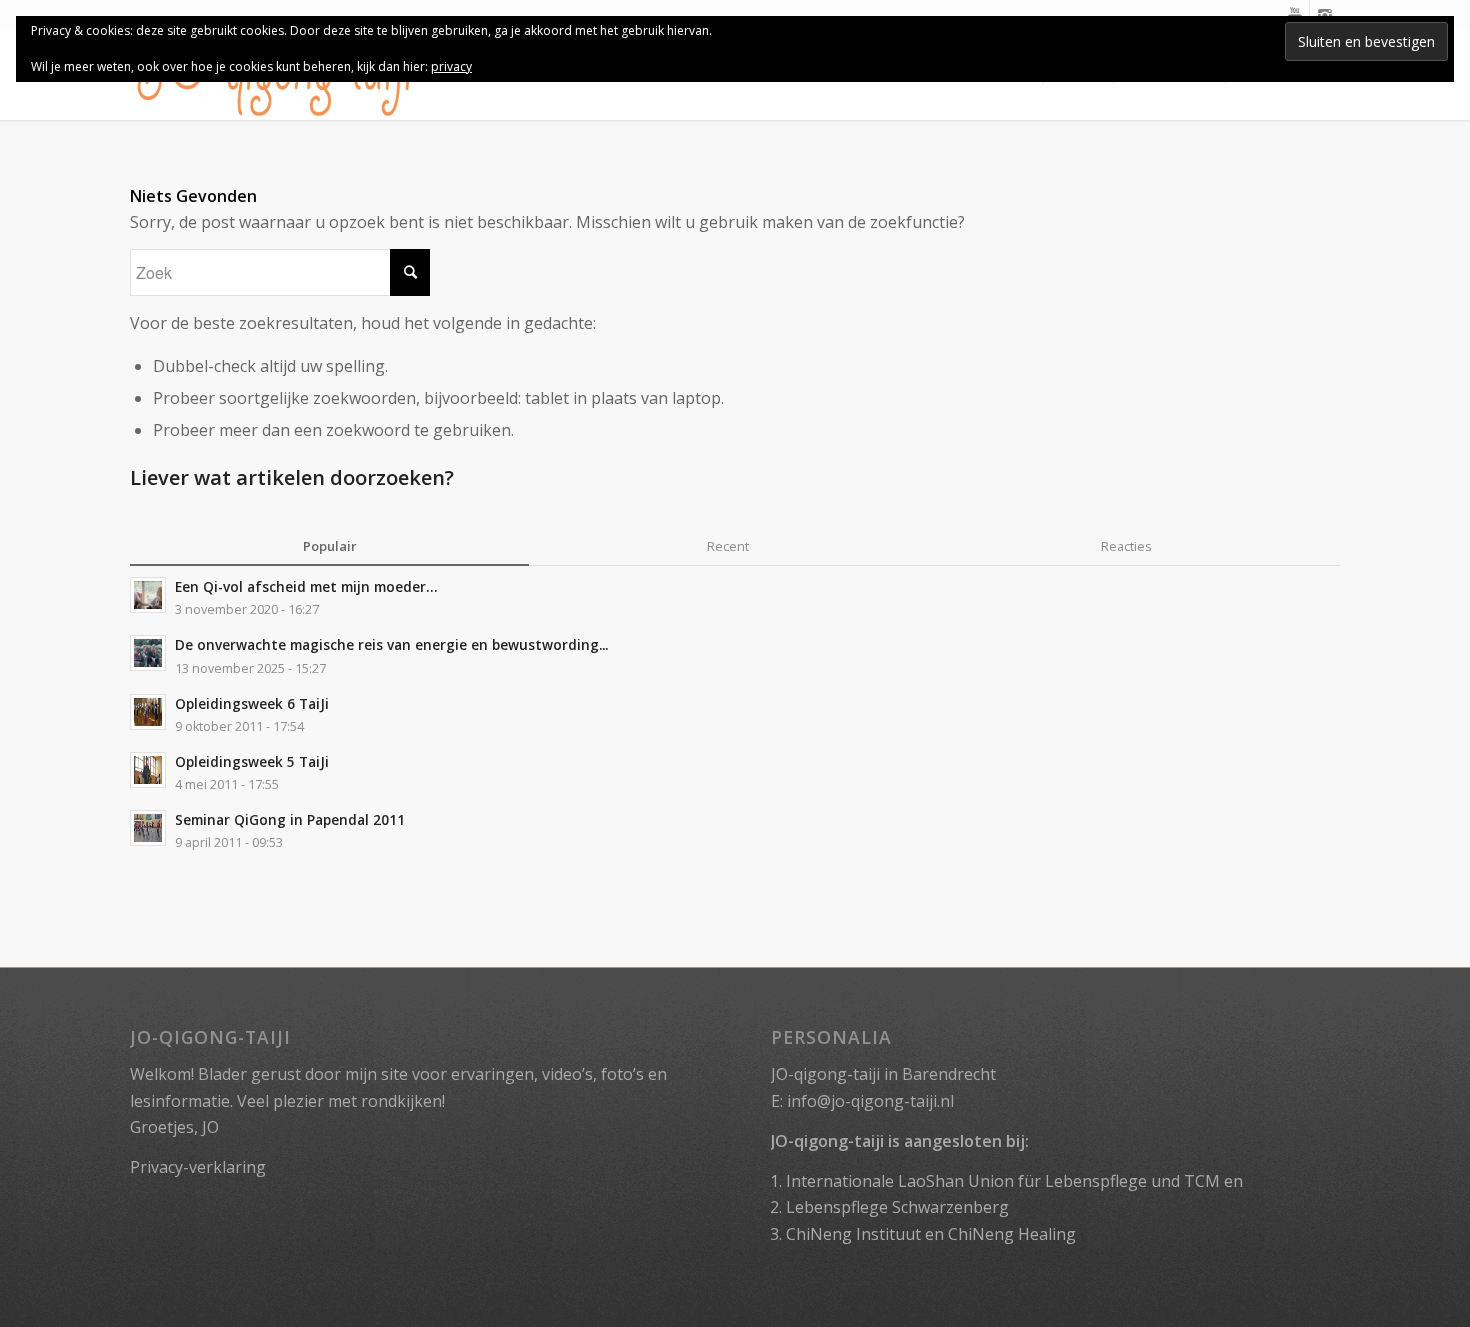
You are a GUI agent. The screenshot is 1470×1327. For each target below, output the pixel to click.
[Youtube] (1294, 15)
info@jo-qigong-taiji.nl (870, 1101)
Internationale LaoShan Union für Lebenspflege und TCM (1003, 1181)
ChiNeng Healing (1012, 1234)
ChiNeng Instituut (853, 1234)
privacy (451, 66)
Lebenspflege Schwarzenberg (897, 1207)
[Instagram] (1325, 15)
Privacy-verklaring (198, 1167)
